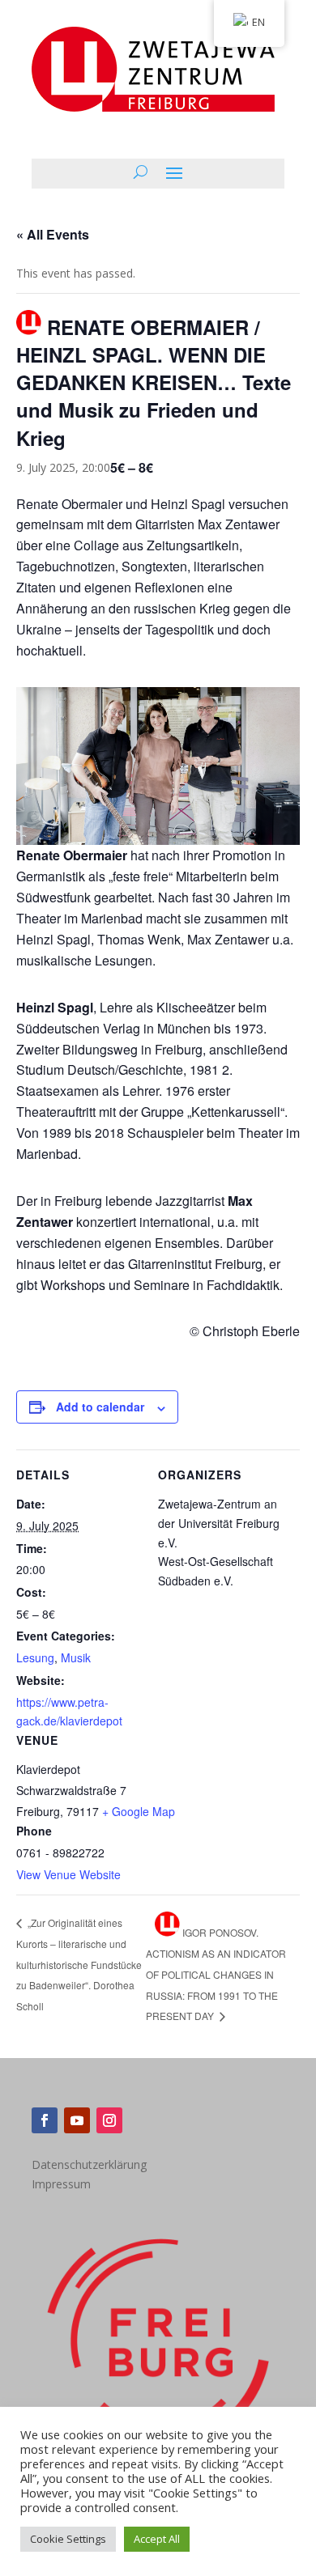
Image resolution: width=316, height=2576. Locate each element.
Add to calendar (100, 1407)
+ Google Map (139, 1811)
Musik (76, 1657)
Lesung (35, 1657)
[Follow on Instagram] (109, 2120)
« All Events (53, 234)
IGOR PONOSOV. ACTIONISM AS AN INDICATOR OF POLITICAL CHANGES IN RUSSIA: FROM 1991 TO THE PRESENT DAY (216, 1974)
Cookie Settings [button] (68, 2539)
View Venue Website (68, 1874)
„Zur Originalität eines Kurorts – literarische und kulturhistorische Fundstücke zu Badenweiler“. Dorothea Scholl (79, 1964)
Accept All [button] (157, 2539)
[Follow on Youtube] (77, 2120)
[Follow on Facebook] (45, 2120)
